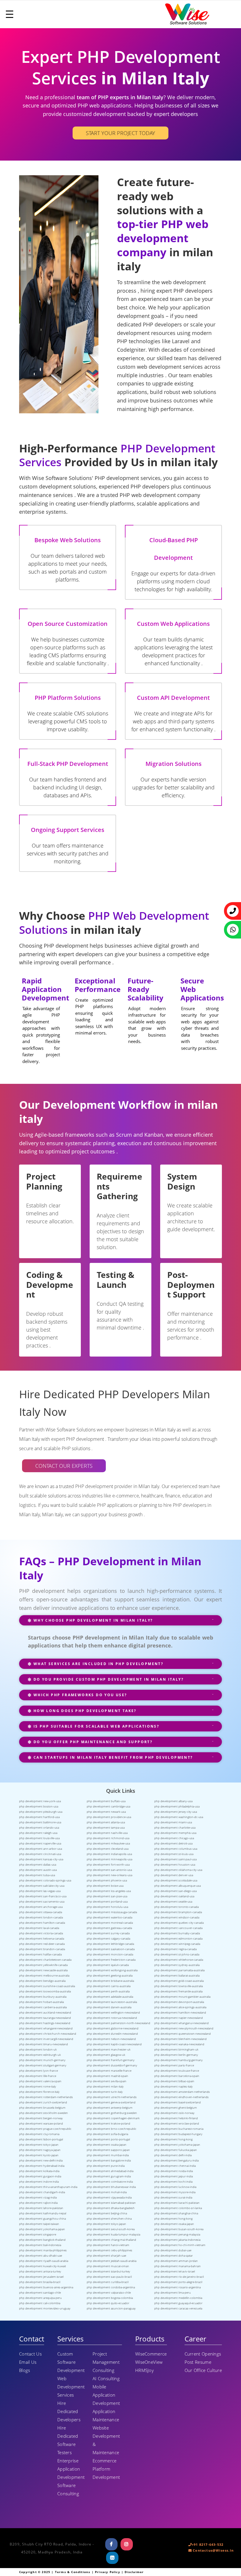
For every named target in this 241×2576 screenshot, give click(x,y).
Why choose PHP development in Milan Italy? (92, 1620)
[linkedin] (112, 2558)
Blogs (25, 2370)
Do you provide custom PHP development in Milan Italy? (108, 1679)
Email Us (28, 2362)
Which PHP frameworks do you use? (79, 1695)
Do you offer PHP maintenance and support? (92, 1742)
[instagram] (127, 2544)
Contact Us (30, 2354)
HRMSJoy (144, 2370)
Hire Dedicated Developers (69, 2411)
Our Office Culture (203, 2370)
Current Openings (203, 2354)
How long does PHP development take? (84, 1711)
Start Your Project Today (120, 133)
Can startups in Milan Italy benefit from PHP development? (112, 1757)
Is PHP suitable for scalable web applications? (96, 1726)
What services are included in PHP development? (98, 1664)
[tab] (120, 1623)
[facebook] (111, 2544)
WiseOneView (149, 2362)
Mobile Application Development (106, 2395)
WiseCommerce (151, 2354)
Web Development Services (71, 2387)
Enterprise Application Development (71, 2469)
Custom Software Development (71, 2362)
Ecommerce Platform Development (106, 2469)
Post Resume (198, 2362)
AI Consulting (106, 2378)
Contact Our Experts (64, 1466)
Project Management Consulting (106, 2362)
